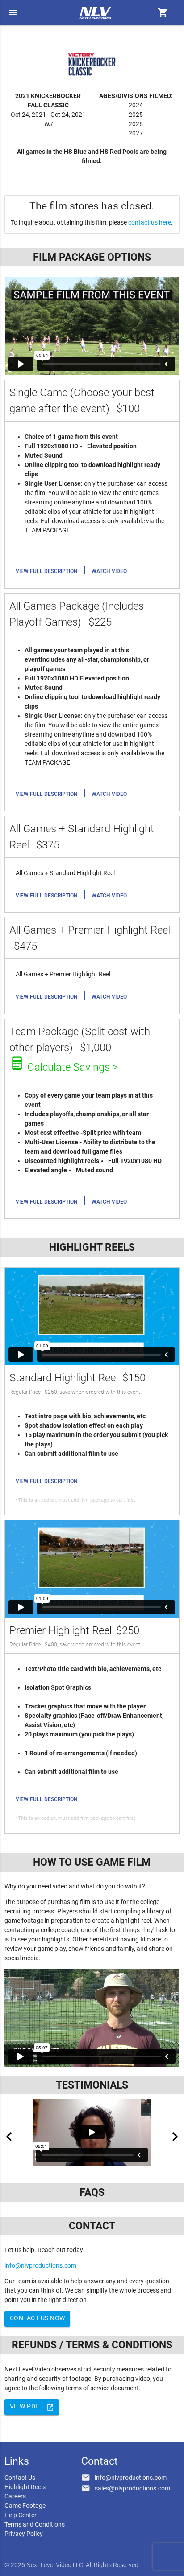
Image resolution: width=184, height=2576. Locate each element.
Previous (9, 2137)
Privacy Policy (24, 2534)
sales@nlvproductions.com (132, 2488)
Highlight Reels (25, 2487)
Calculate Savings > (73, 1067)
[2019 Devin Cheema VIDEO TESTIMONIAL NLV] (92, 2132)
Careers (15, 2496)
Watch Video (109, 571)
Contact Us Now (38, 2318)
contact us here (150, 222)
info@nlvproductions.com (40, 2265)
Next (175, 2137)
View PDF (32, 2407)
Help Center (21, 2515)
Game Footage (25, 2506)
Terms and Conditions (35, 2524)
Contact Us (20, 2478)
